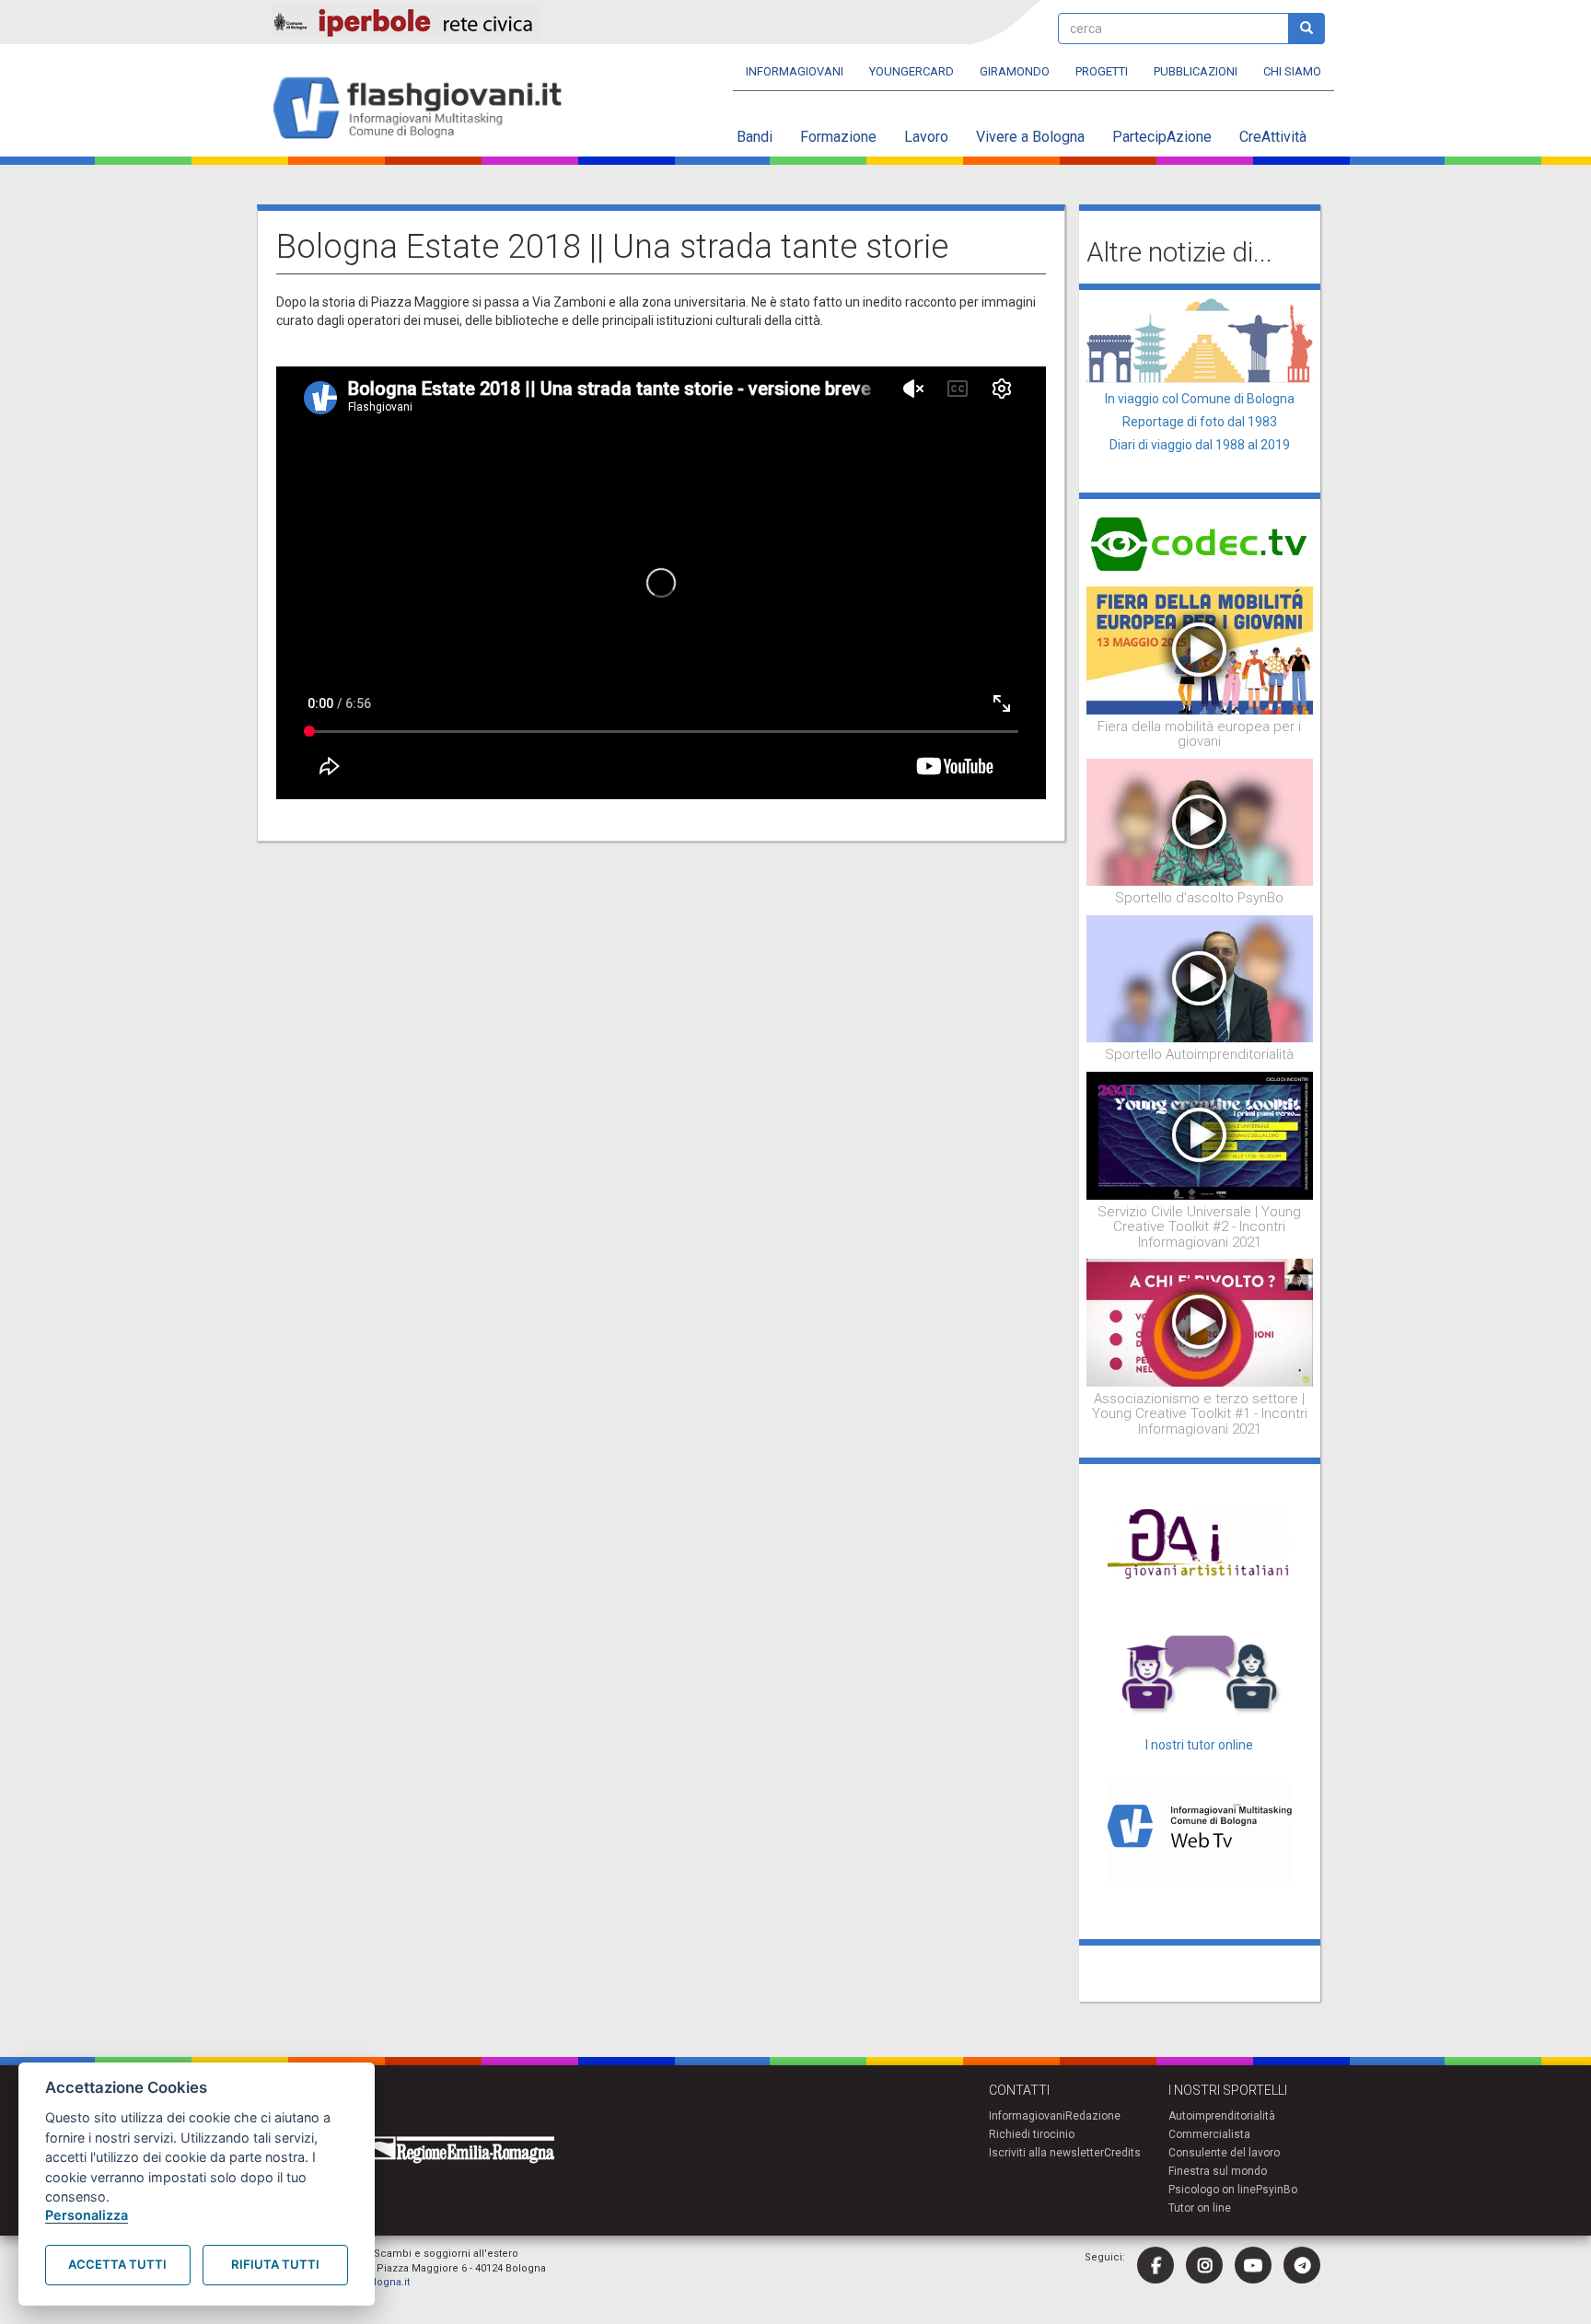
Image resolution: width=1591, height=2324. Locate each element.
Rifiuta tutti (275, 2264)
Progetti (1102, 71)
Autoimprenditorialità (1222, 2116)
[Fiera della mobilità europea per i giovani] (1200, 649)
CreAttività (1273, 137)
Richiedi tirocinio (1032, 2134)
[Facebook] (1156, 2265)
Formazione (838, 137)
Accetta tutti (117, 2264)
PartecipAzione (1162, 137)
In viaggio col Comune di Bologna (1200, 399)
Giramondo (1015, 71)
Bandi (755, 137)
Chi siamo (1292, 71)
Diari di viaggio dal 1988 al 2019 (1200, 445)
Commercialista (1209, 2134)
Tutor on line (1200, 2208)
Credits (1122, 2153)
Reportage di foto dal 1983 (1200, 422)
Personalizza (87, 2215)
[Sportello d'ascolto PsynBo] (1200, 821)
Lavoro (926, 137)
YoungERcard (912, 71)
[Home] (425, 109)
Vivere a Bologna (1030, 137)
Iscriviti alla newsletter (1046, 2153)
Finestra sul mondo (1218, 2171)
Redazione (1093, 2116)
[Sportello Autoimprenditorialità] (1200, 978)
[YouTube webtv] (1253, 2265)
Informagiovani (795, 71)
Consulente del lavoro (1224, 2153)
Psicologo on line (1212, 2190)
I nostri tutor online (1199, 1745)
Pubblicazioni (1196, 71)
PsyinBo (1277, 2190)
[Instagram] (1204, 2265)
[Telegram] (1302, 2265)
